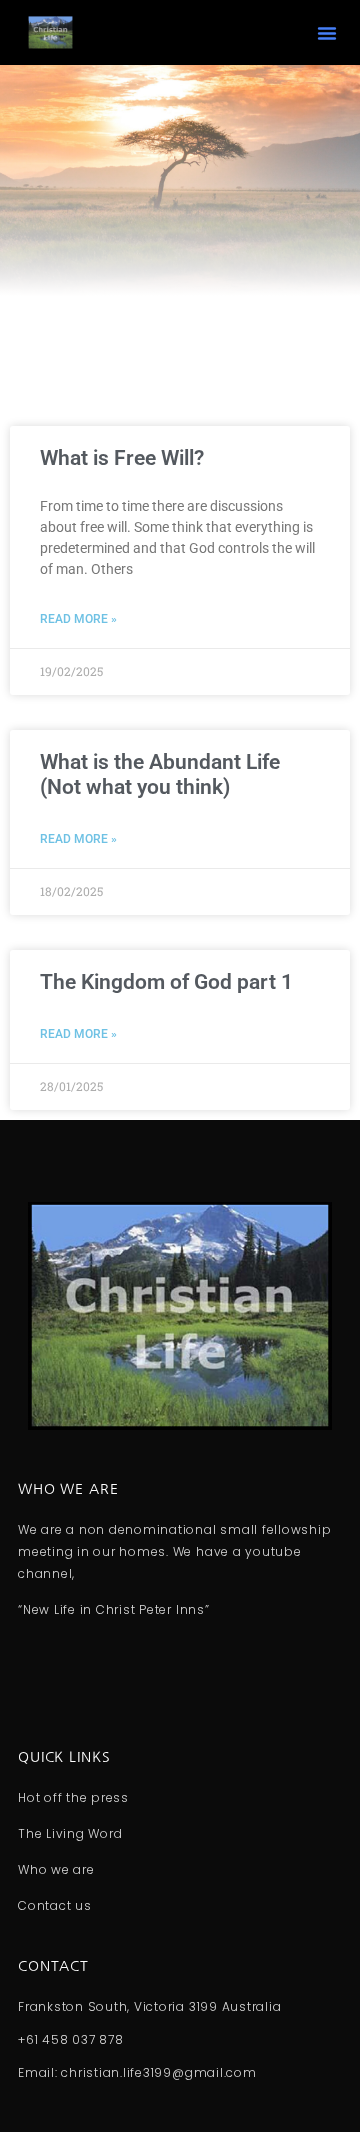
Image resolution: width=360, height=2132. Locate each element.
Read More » (78, 619)
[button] (327, 33)
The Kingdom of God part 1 (166, 982)
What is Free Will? (122, 458)
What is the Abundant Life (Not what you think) (160, 774)
